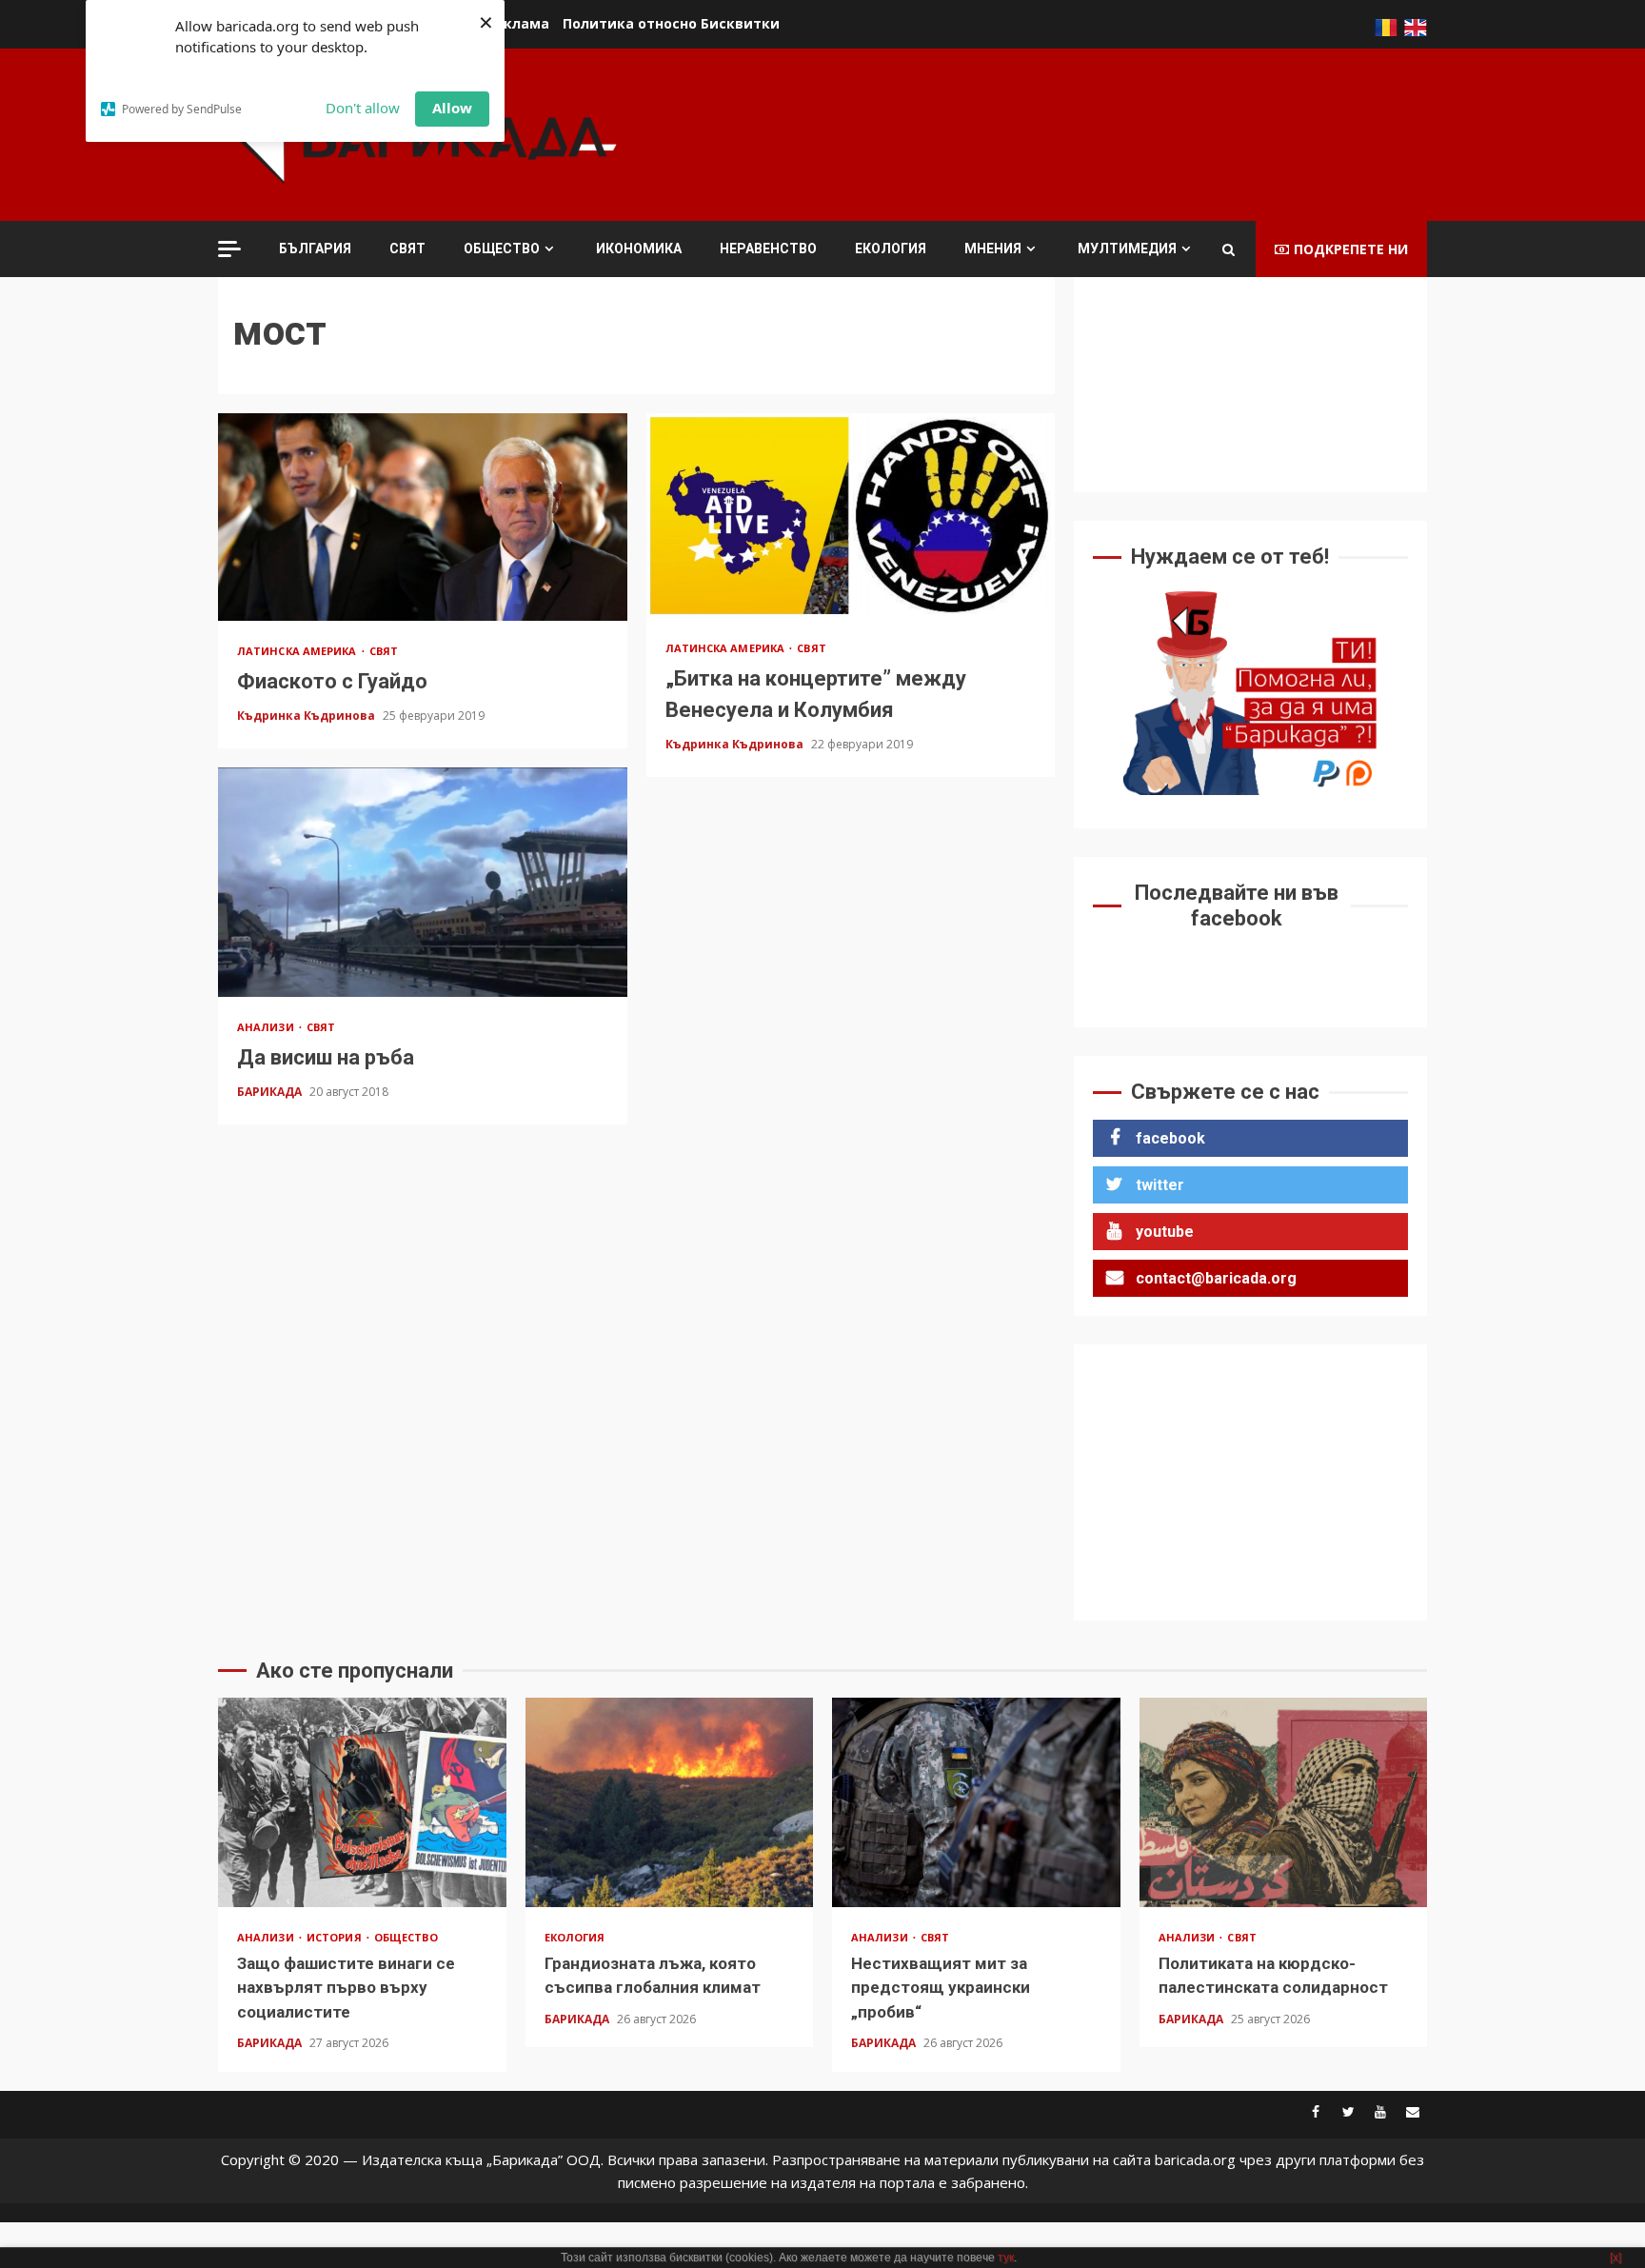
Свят (407, 249)
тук (1006, 2258)
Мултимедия (1127, 249)
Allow (452, 108)
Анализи (267, 1027)
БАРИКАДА (271, 1092)
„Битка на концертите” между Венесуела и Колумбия (851, 516)
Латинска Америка (298, 651)
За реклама (507, 23)
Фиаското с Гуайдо (423, 517)
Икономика (639, 249)
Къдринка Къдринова (307, 716)
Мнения (993, 249)
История (336, 1937)
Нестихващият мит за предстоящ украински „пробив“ (976, 1802)
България (315, 249)
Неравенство (768, 249)
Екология (891, 249)
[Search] (1229, 249)
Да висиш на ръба (423, 882)
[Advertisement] (1080, 132)
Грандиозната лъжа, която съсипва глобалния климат (670, 1802)
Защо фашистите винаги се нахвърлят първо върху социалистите (362, 1802)
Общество (502, 249)
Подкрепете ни (1351, 249)
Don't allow (363, 108)
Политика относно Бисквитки (671, 23)
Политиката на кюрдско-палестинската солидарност (1284, 1802)
